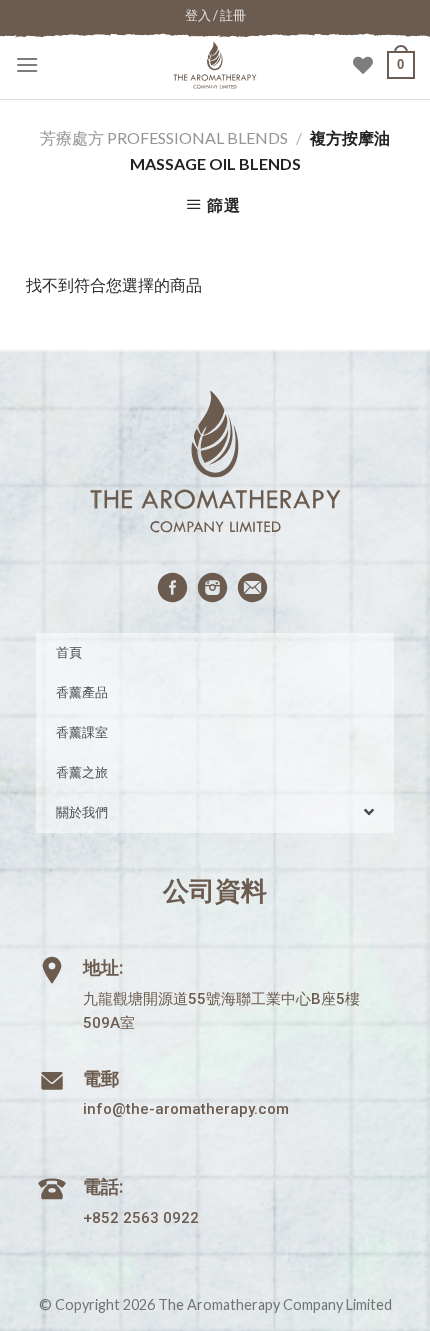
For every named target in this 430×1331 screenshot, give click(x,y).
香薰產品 (82, 692)
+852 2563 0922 (141, 1218)
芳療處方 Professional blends (164, 137)
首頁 (69, 652)
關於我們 (82, 812)
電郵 (101, 1078)
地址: (103, 967)
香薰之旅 (82, 772)
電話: (103, 1186)
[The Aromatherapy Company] (215, 65)
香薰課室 (82, 732)
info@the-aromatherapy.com (186, 1109)
